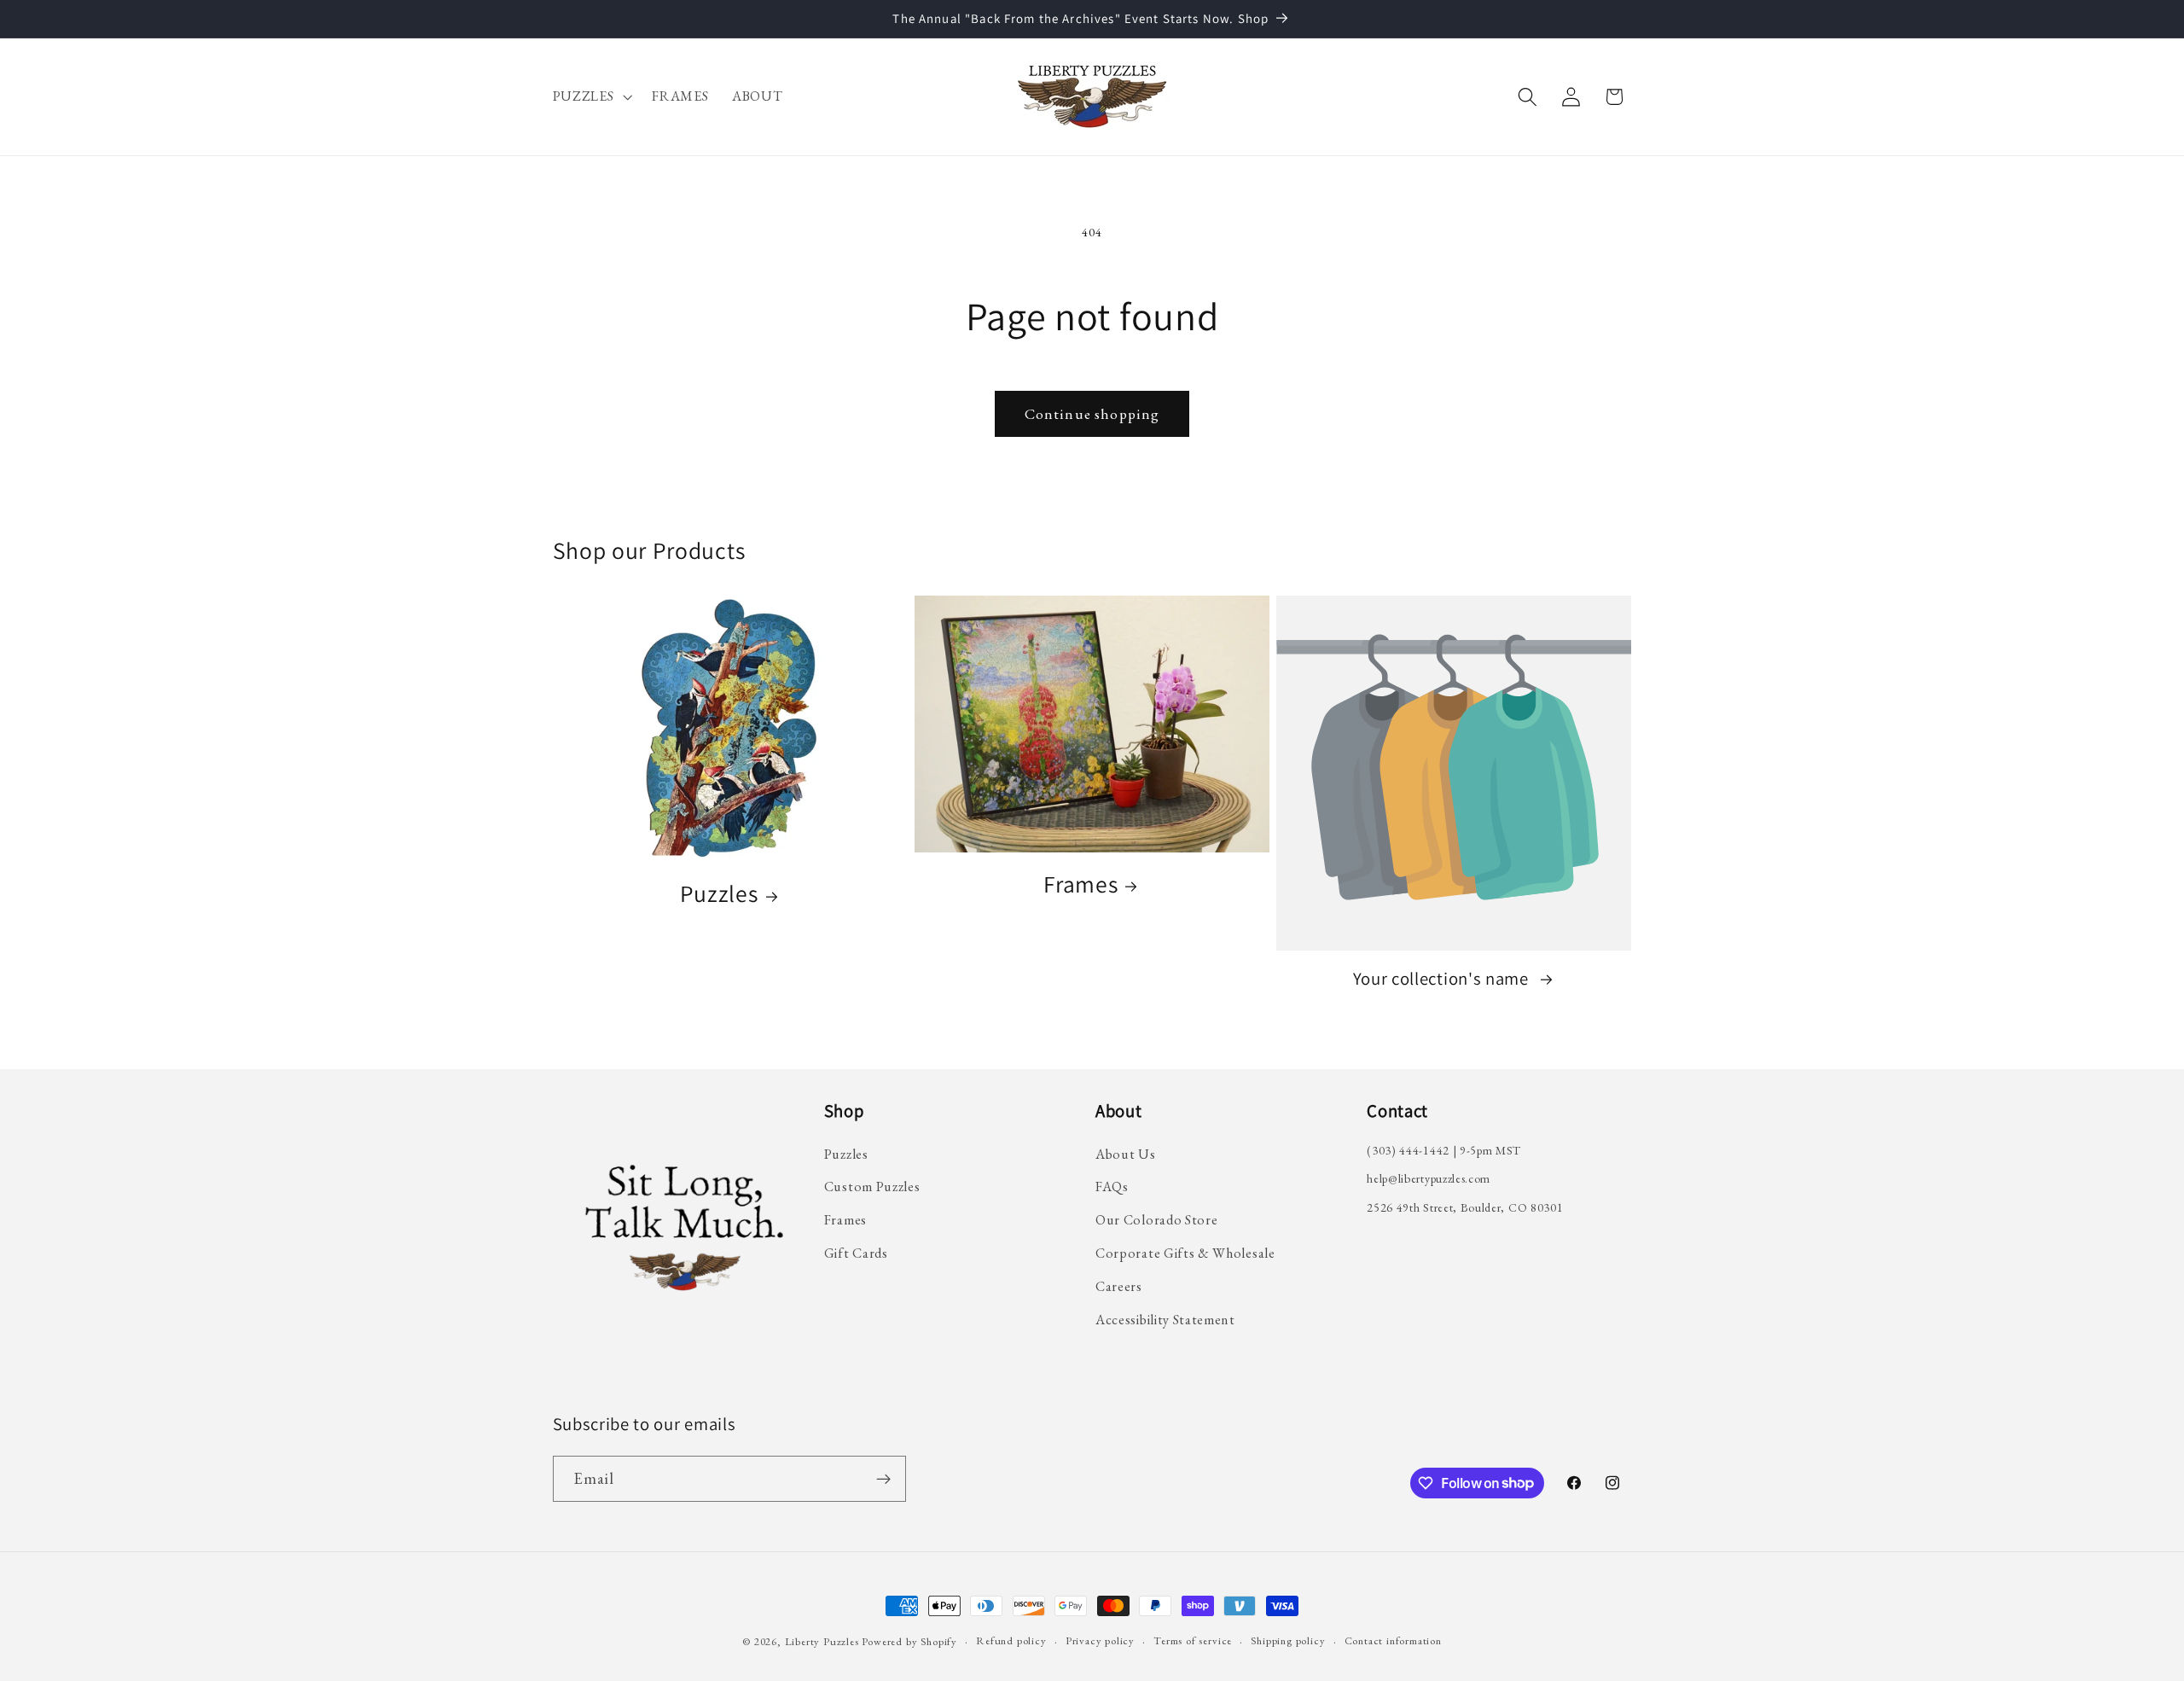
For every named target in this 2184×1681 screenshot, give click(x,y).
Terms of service (1193, 1640)
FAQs (1112, 1187)
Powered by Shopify (909, 1641)
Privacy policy (1100, 1640)
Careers (1119, 1286)
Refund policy (1011, 1640)
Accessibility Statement (1165, 1320)
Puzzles (719, 894)
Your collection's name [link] (1443, 979)
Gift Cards (856, 1253)
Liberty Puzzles (822, 1641)
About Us (1126, 1154)
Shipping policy (1288, 1640)
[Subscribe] (883, 1479)
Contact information (1393, 1640)
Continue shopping (1092, 414)
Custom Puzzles (872, 1187)
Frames (1080, 884)
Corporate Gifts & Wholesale (1185, 1253)
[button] (591, 96)
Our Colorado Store (1156, 1220)
